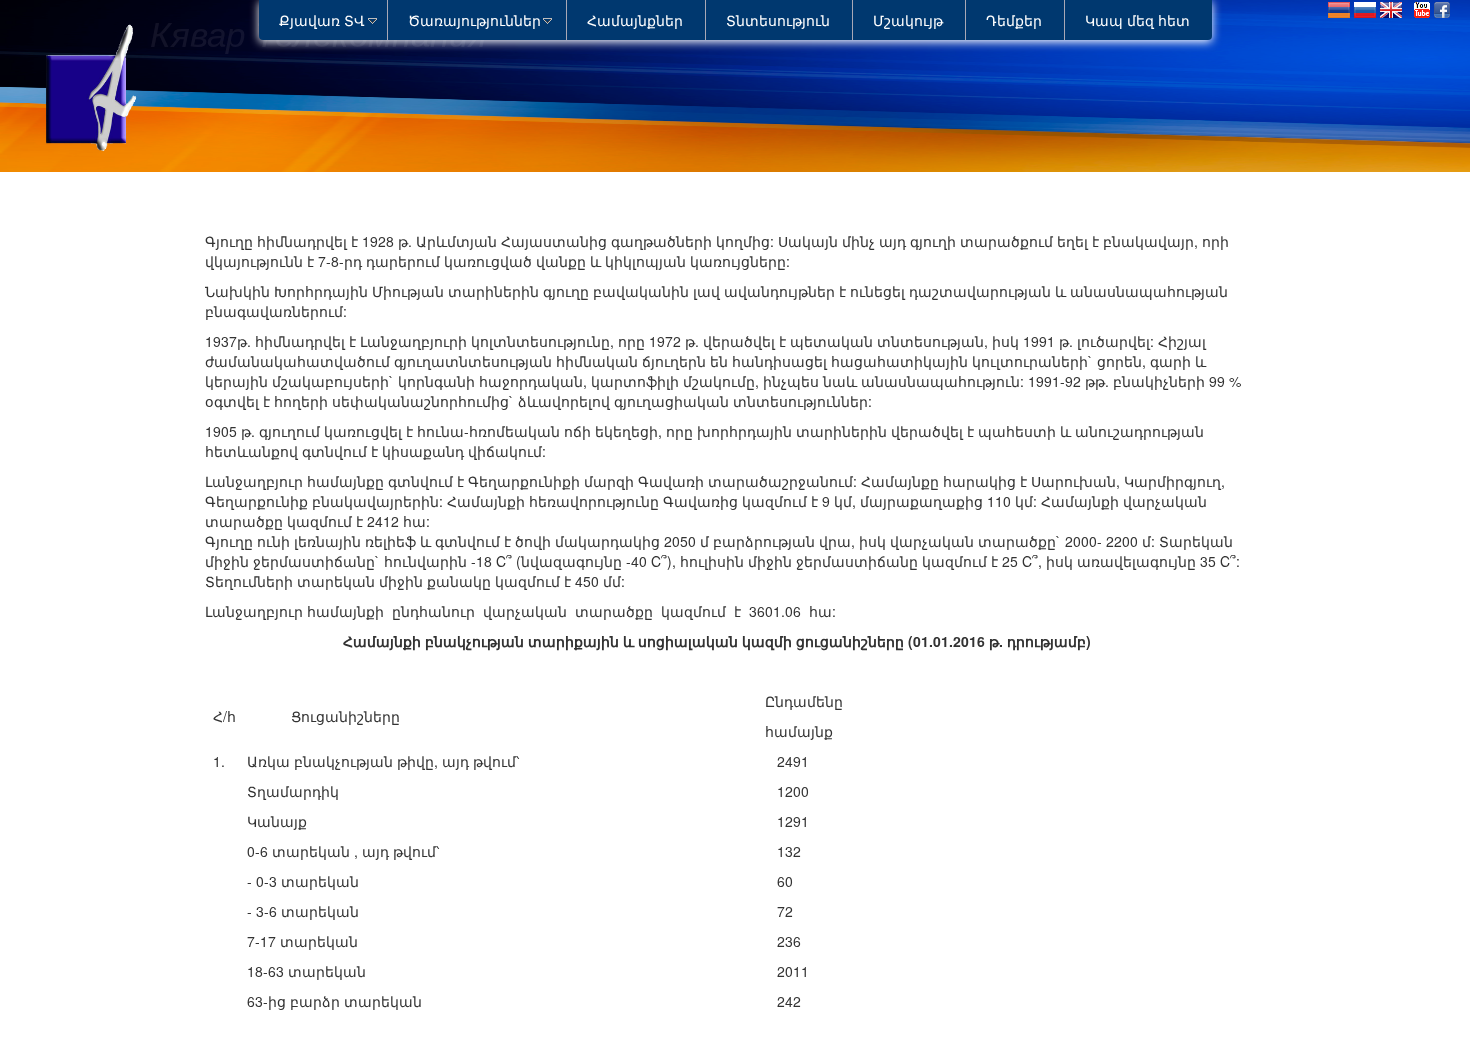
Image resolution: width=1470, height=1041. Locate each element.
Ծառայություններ (474, 20)
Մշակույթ (908, 20)
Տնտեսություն (778, 20)
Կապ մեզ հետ (1137, 20)
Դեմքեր (1014, 20)
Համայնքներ (635, 20)
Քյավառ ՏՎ (322, 20)
